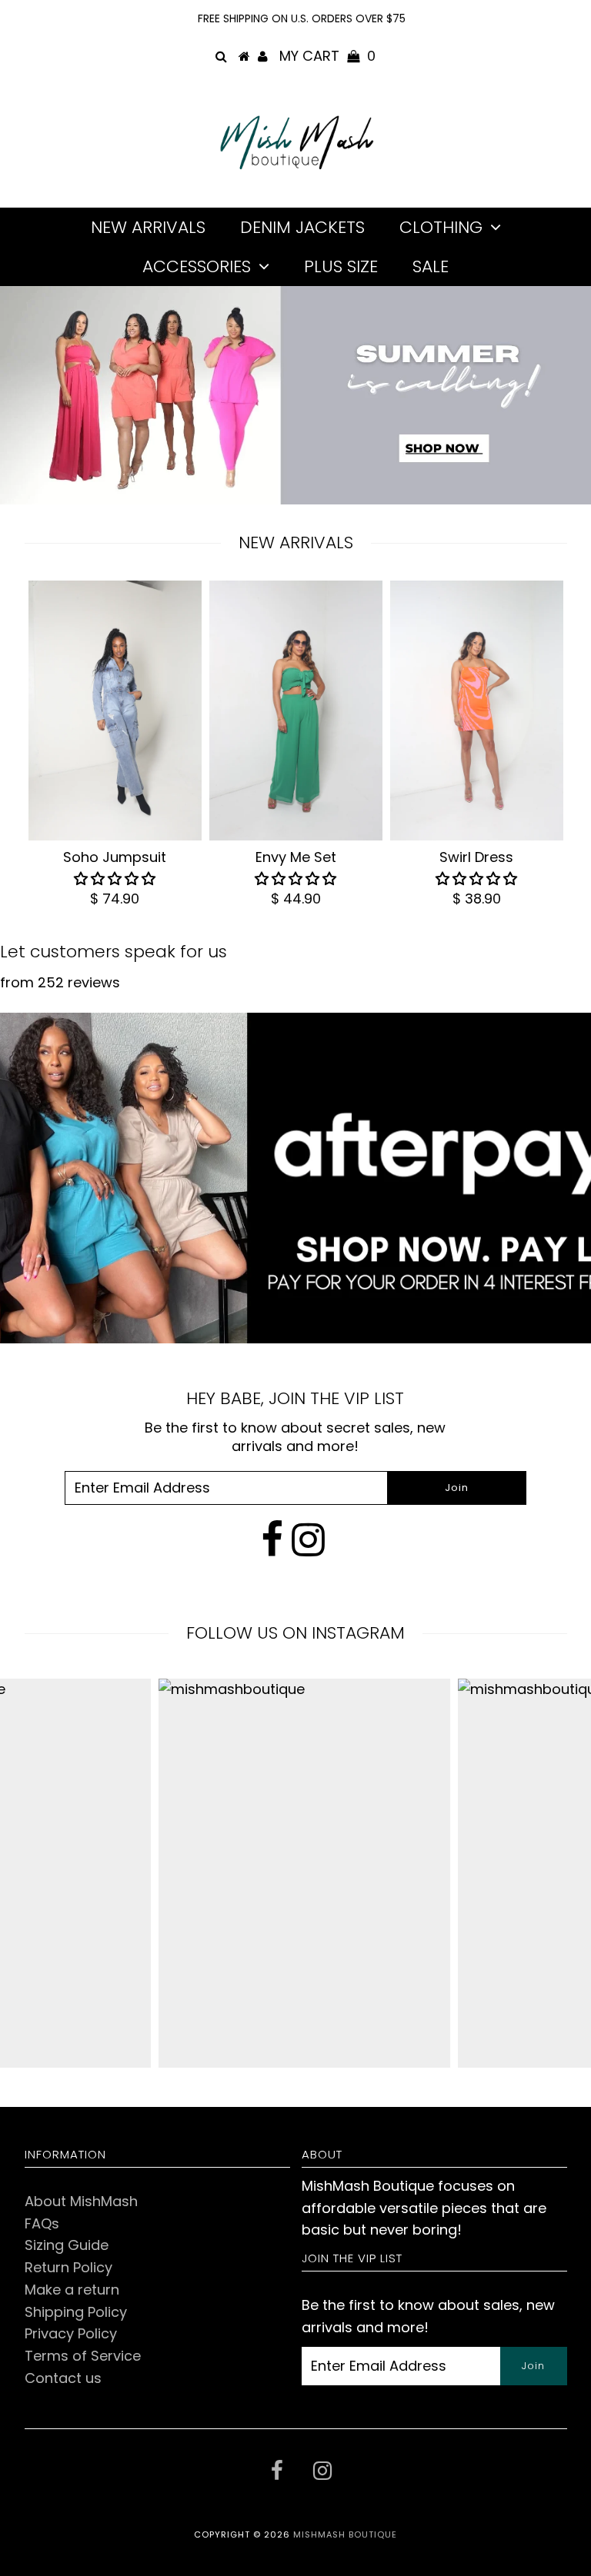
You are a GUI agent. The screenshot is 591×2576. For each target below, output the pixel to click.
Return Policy (68, 2267)
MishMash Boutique (345, 2534)
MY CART (327, 56)
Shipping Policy (76, 2312)
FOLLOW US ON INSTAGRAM (295, 1633)
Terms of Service (83, 2356)
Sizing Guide (67, 2245)
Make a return (72, 2290)
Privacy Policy (71, 2333)
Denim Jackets (302, 227)
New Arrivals (148, 227)
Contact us (63, 2378)
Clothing (441, 227)
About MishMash (81, 2201)
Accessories (197, 266)
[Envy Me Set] (296, 711)
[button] (115, 879)
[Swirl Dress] (477, 711)
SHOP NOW (444, 446)
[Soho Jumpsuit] (115, 711)
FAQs (42, 2223)
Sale (431, 266)
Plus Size (341, 266)
